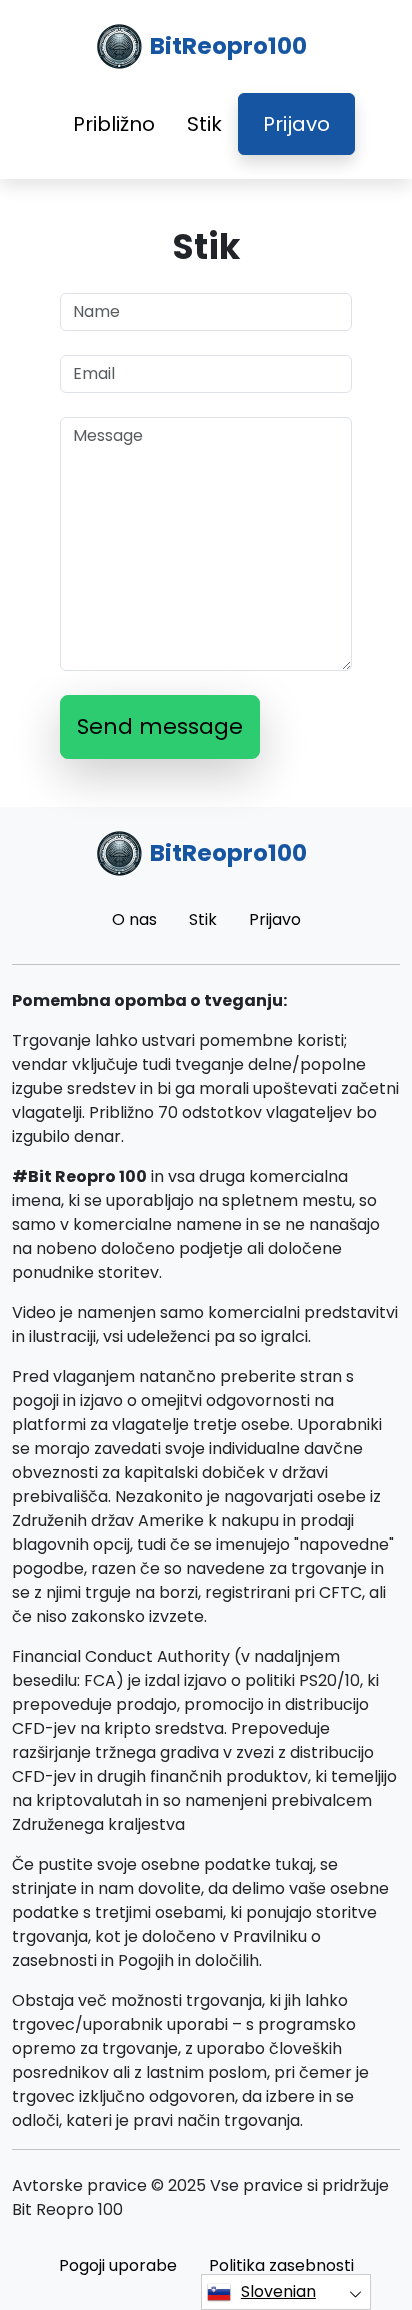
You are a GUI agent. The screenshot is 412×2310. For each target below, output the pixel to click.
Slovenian (278, 2291)
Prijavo (296, 124)
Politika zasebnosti (281, 2265)
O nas (134, 919)
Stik (204, 124)
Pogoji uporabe (118, 2265)
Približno (114, 124)
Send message (160, 726)
